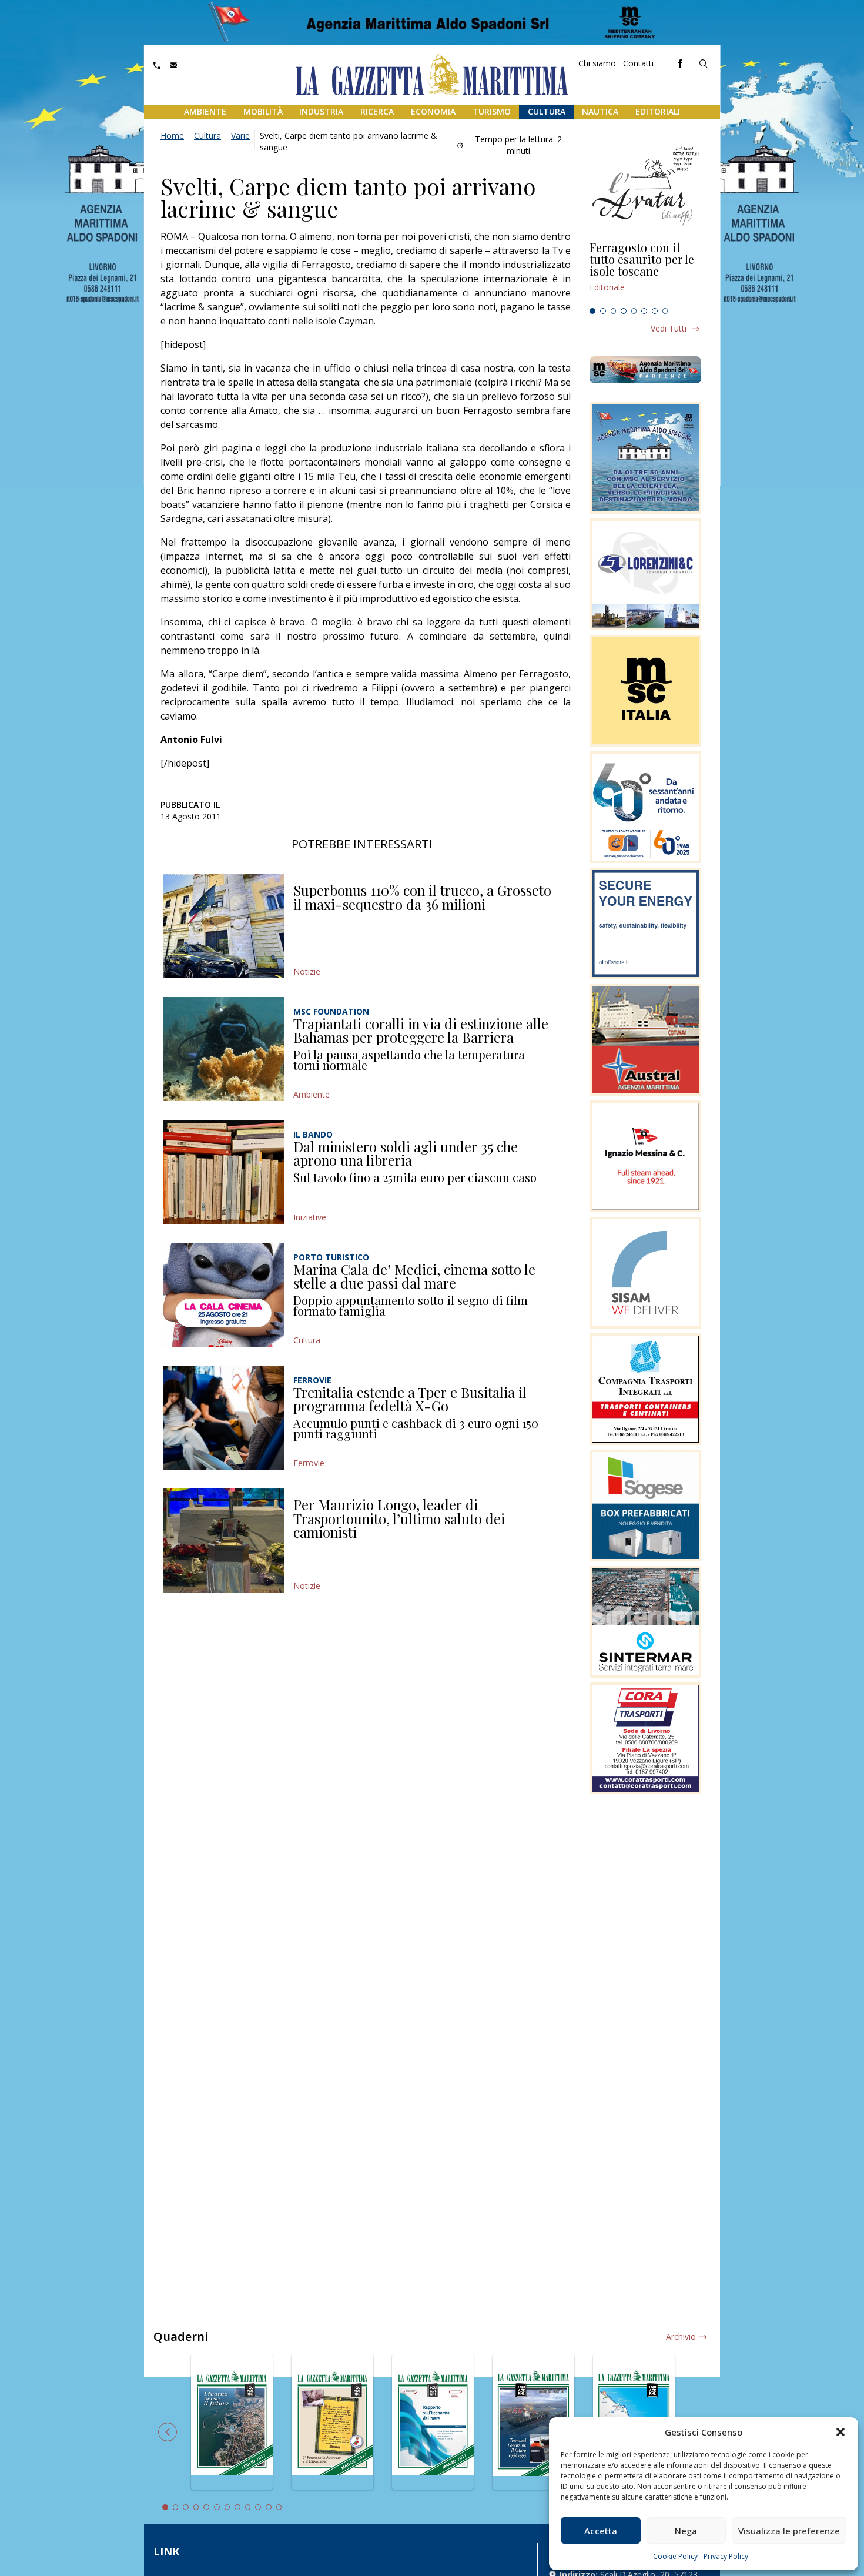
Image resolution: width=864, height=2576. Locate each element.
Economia (433, 111)
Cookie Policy (675, 2556)
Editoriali (658, 111)
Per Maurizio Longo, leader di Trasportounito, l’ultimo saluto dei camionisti (399, 1518)
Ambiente (205, 111)
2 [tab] (603, 311)
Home (172, 136)
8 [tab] (665, 311)
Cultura (547, 111)
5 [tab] (634, 311)
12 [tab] (279, 2507)
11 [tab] (269, 2507)
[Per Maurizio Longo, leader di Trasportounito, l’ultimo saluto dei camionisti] (223, 1540)
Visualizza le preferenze (789, 2531)
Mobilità (263, 111)
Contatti (638, 63)
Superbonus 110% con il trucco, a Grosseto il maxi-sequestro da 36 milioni (422, 897)
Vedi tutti (669, 328)
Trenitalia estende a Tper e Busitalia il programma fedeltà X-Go (410, 1399)
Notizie (307, 971)
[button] (840, 2432)
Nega (686, 2531)
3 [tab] (614, 311)
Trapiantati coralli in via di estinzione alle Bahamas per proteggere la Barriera (421, 1031)
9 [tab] (248, 2507)
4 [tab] (624, 311)
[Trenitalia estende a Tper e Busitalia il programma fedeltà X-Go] (223, 1418)
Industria (321, 111)
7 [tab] (655, 311)
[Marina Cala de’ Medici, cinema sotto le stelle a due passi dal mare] (223, 1295)
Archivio (681, 2336)
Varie (240, 136)
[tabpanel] (645, 272)
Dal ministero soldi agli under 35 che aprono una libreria (406, 1153)
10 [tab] (258, 2507)
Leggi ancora (645, 272)
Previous (168, 2432)
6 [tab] (644, 311)
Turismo (492, 111)
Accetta (601, 2531)
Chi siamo (597, 63)
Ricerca (377, 111)
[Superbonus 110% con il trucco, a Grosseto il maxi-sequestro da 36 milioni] (223, 926)
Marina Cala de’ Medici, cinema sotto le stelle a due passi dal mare (414, 1276)
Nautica (600, 111)
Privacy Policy (726, 2556)
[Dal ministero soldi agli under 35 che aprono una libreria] (223, 1172)
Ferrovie (309, 1463)
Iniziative (310, 1217)
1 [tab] (592, 311)
